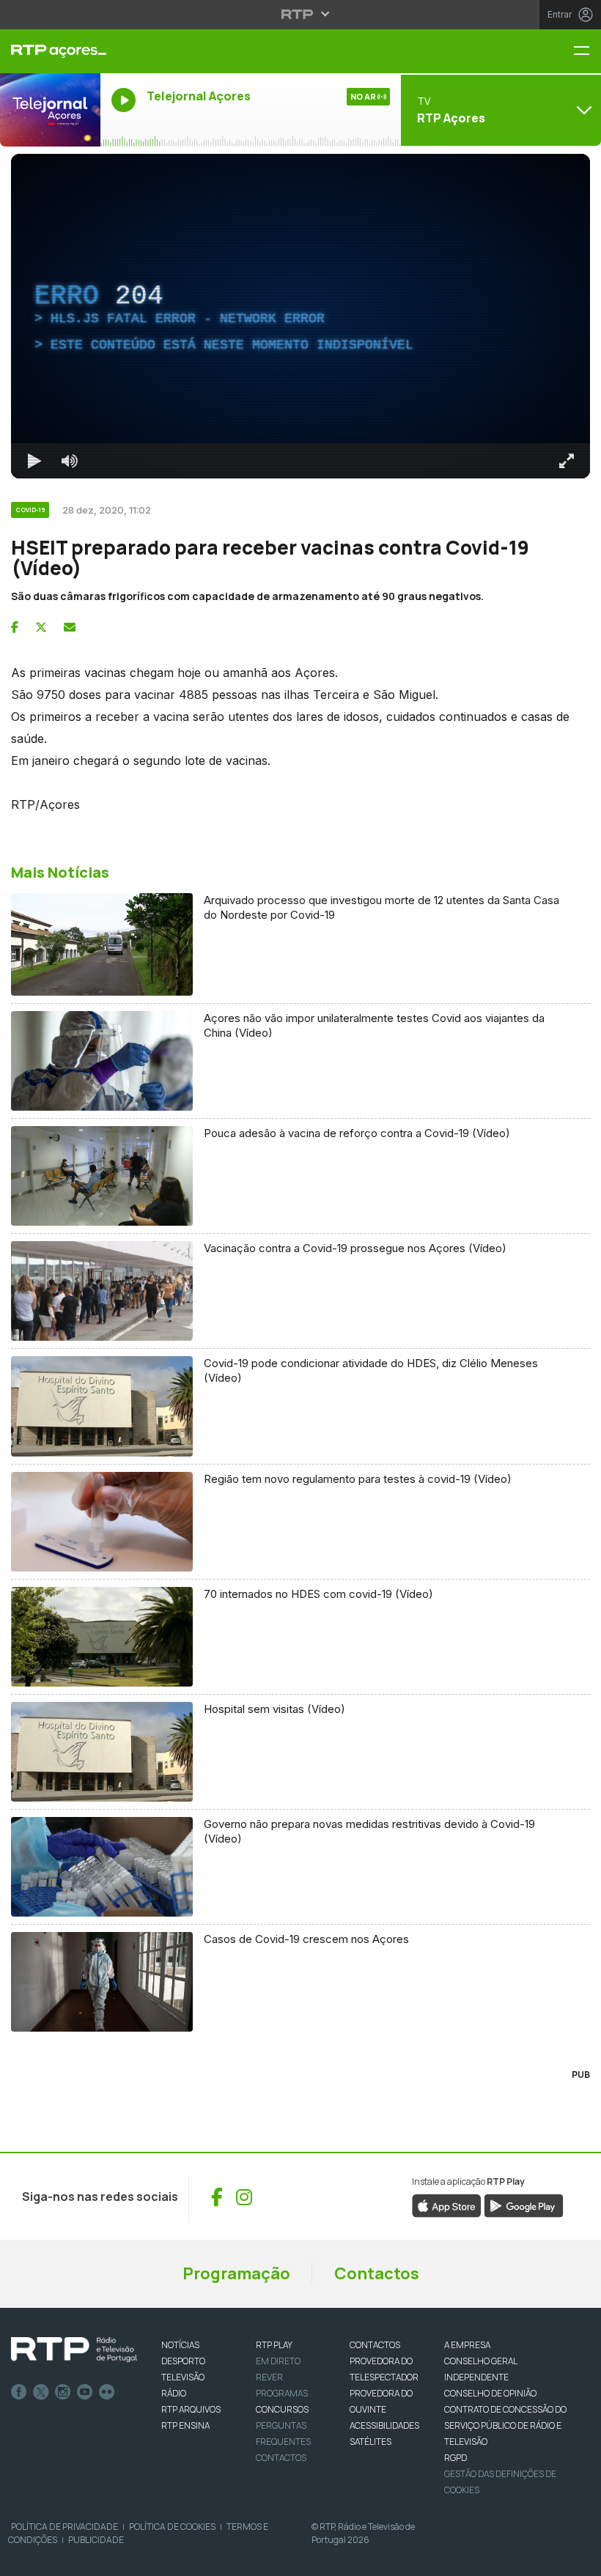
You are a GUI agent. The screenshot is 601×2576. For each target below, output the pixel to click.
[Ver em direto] (50, 110)
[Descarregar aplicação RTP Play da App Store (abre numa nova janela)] (447, 2205)
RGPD (456, 2458)
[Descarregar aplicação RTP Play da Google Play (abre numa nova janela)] (524, 2205)
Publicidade (96, 2540)
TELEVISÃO (183, 2377)
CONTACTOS (375, 2345)
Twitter (41, 2392)
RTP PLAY (274, 2345)
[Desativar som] (70, 461)
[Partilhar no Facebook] (15, 627)
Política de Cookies (172, 2527)
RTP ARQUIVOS (191, 2409)
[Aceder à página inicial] (50, 51)
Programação (236, 2273)
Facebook (19, 2392)
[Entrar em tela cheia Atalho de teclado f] (567, 461)
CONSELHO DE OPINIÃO (490, 2393)
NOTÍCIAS (180, 2345)
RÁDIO (174, 2393)
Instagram (63, 2392)
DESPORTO (183, 2361)
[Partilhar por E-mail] (70, 627)
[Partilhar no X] (41, 627)
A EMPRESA (467, 2345)
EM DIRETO (278, 2361)
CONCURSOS (282, 2409)
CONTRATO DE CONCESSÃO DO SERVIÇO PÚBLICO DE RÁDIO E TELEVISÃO (505, 2425)
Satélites (370, 2442)
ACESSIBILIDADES (384, 2425)
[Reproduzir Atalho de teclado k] (34, 461)
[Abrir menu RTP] (301, 14)
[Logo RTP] (74, 2350)
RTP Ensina (185, 2425)
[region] (300, 316)
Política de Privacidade (64, 2527)
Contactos (377, 2273)
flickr (107, 2392)
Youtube (85, 2392)
